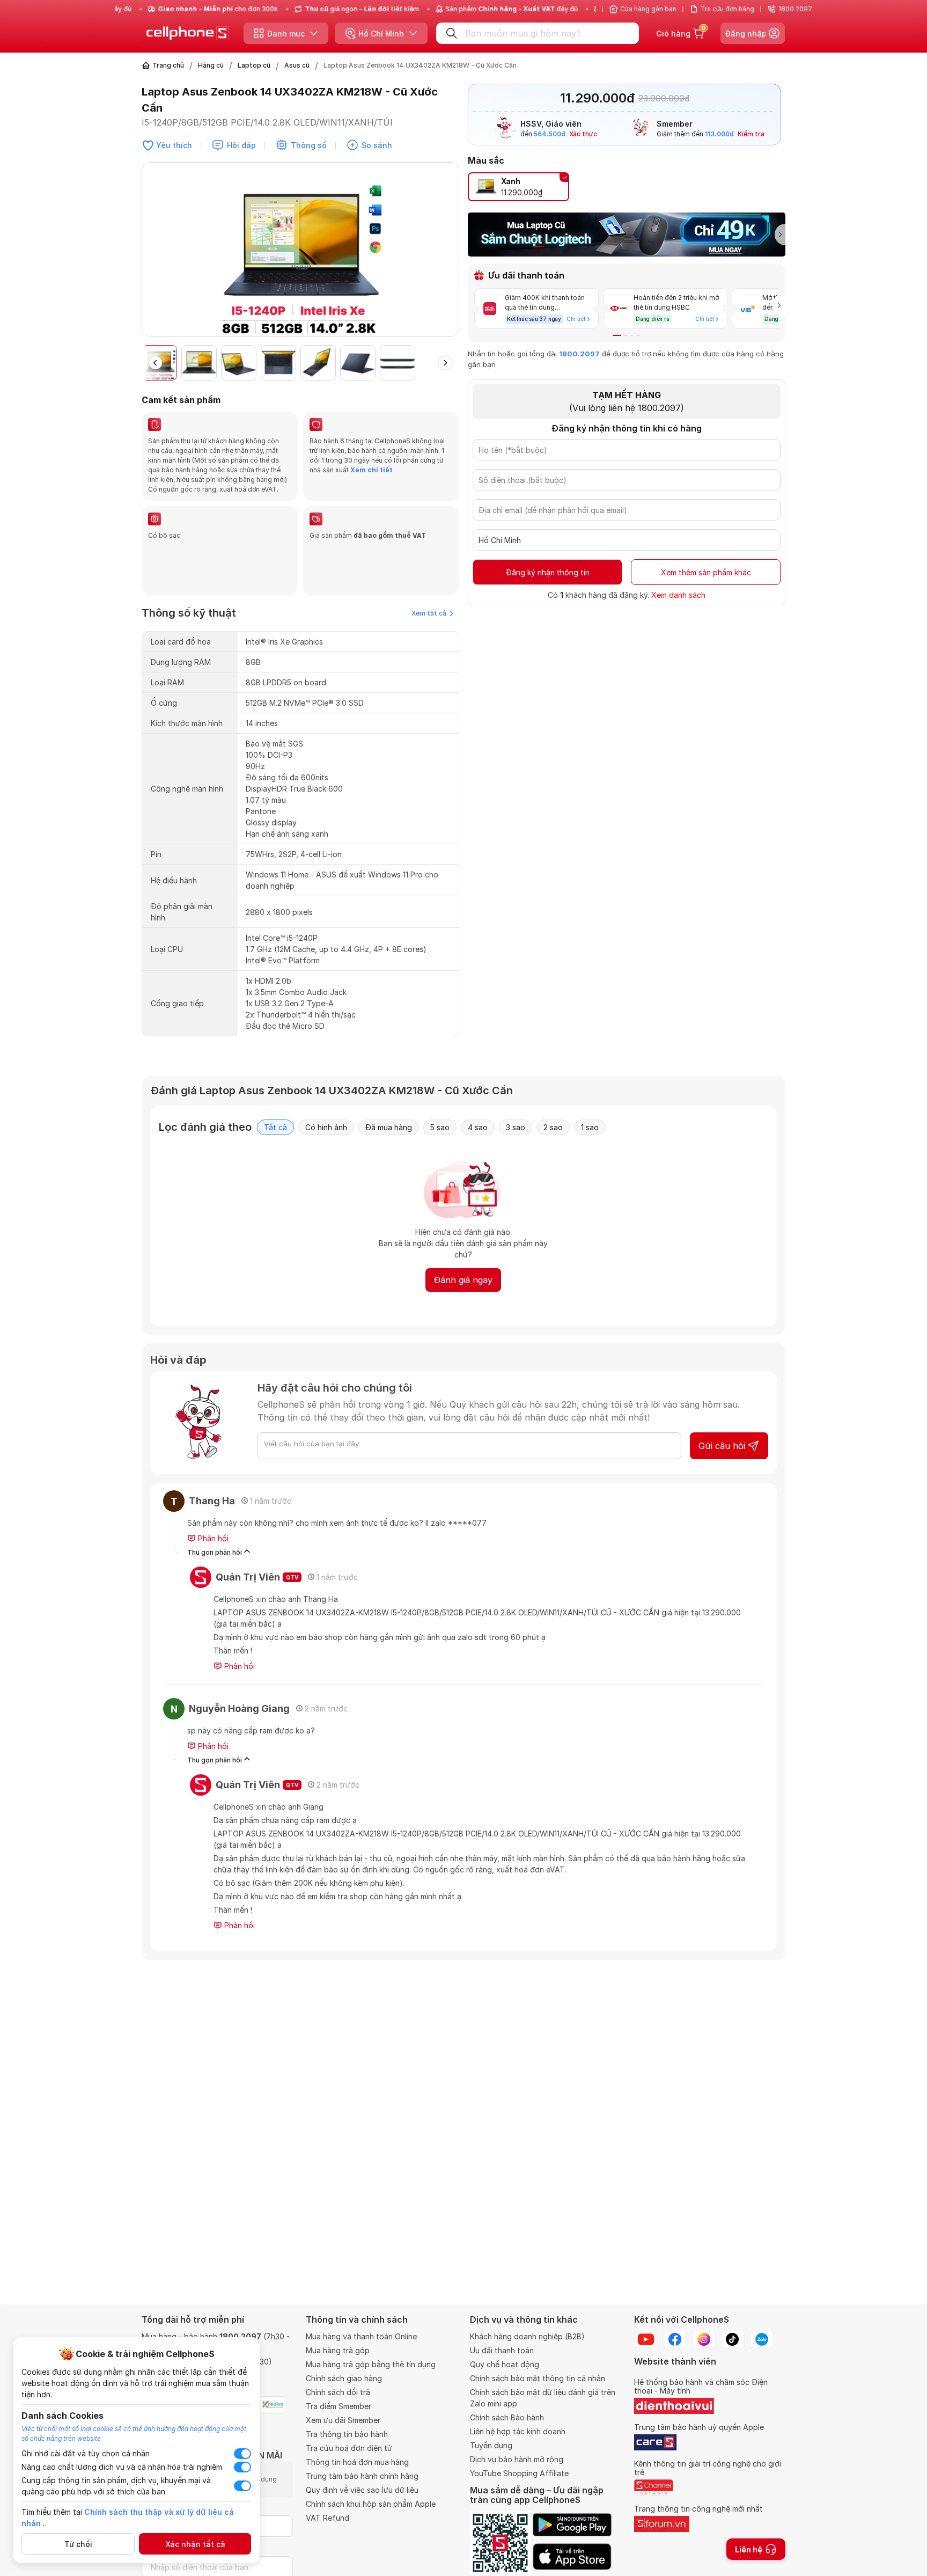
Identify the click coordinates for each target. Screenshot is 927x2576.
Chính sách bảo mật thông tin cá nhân (538, 2378)
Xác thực (583, 134)
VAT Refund (328, 2518)
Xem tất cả (429, 613)
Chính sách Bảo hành (507, 2417)
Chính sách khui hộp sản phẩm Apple (371, 2504)
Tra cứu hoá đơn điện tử (349, 2448)
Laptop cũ (254, 65)
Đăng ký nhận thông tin (548, 572)
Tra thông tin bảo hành (347, 2434)
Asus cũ (297, 65)
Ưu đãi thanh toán (502, 2350)
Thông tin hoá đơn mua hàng (357, 2462)
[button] (451, 254)
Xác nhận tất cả (195, 2544)
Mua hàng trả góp (338, 2350)
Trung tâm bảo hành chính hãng (362, 2476)
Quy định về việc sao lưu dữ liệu (362, 2490)
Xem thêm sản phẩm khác (706, 572)
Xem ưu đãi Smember (343, 2420)
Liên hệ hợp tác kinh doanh (518, 2431)
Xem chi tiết (371, 470)
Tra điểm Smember (339, 2406)
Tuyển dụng (491, 2445)
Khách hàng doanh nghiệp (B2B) (527, 2336)
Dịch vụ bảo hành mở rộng (517, 2459)
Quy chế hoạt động (505, 2364)
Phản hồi (212, 1538)
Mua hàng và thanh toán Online (361, 2336)
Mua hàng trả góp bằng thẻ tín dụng (371, 2364)
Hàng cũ (211, 65)
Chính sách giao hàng (344, 2378)
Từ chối (78, 2544)
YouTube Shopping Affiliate (519, 2473)
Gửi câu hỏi (722, 1446)
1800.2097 (579, 354)
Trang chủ (168, 65)
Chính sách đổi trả (338, 2392)
